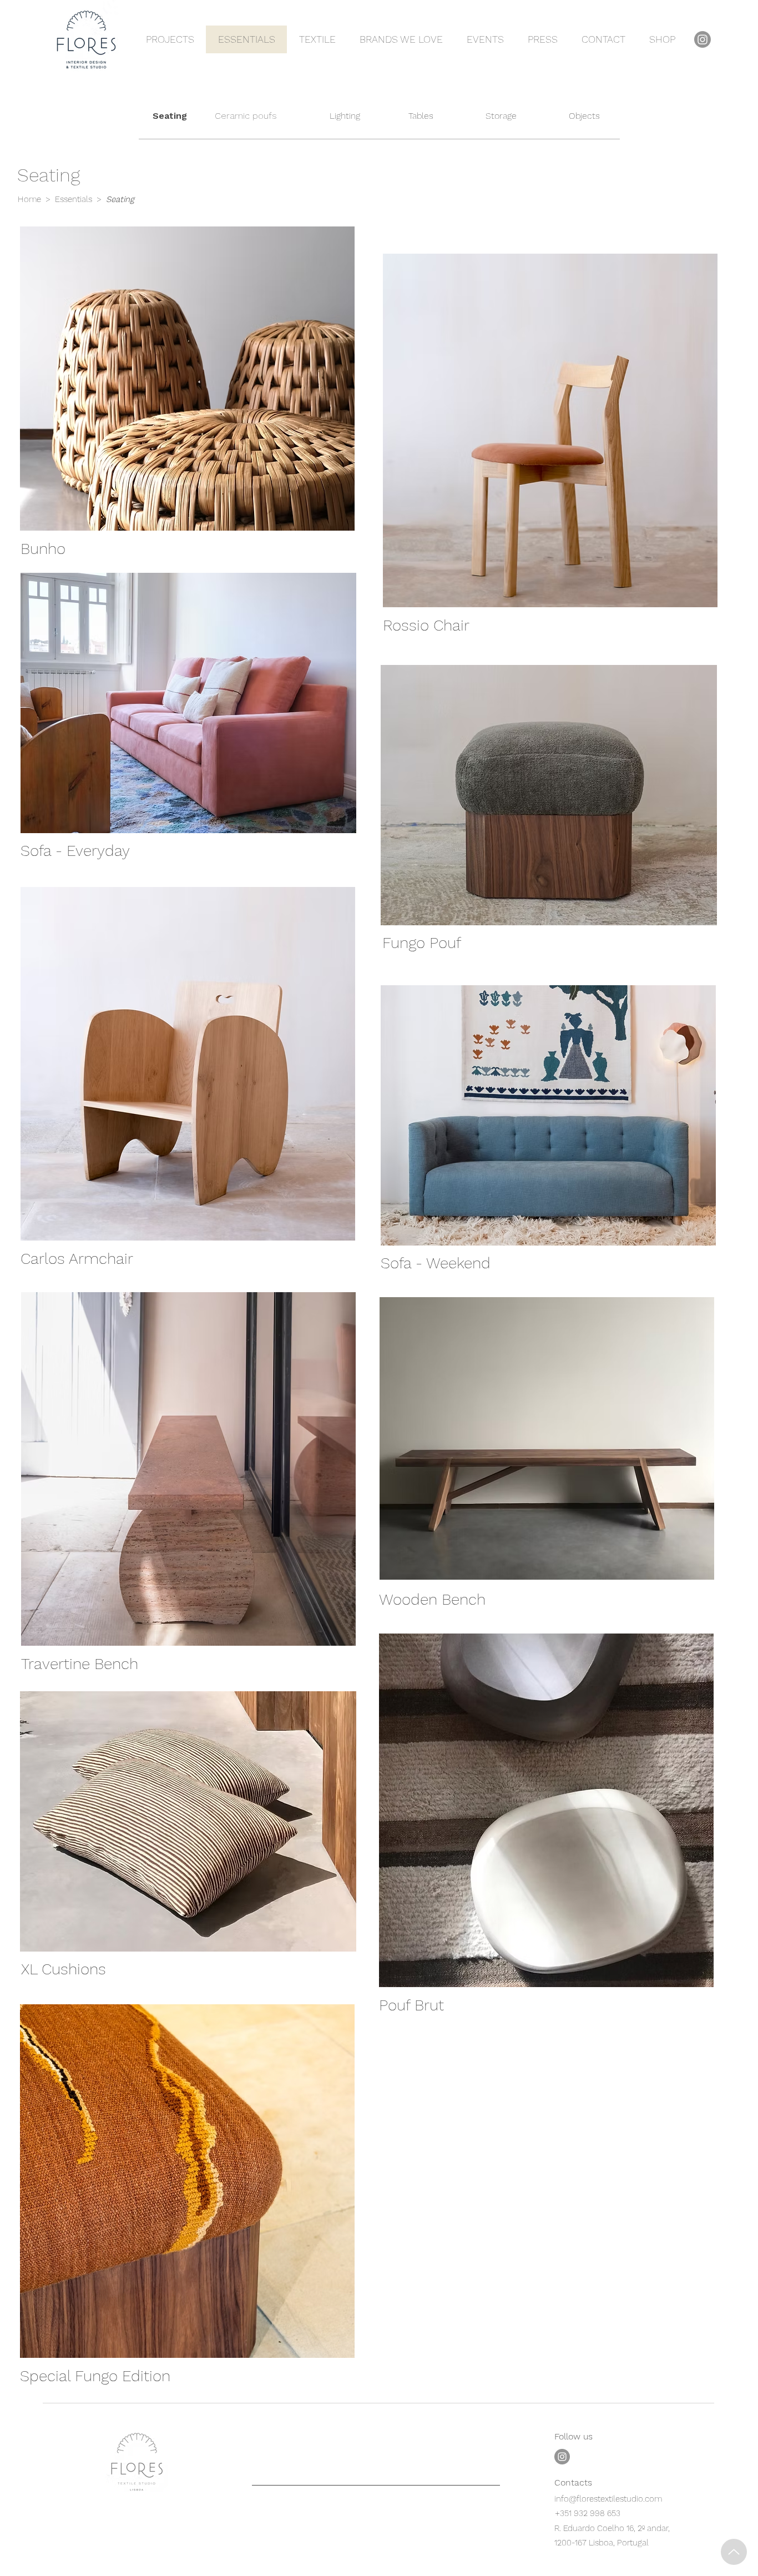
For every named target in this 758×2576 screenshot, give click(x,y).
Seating (120, 199)
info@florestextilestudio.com (608, 2499)
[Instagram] (703, 39)
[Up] (734, 2552)
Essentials (74, 199)
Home (31, 199)
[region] (188, 396)
